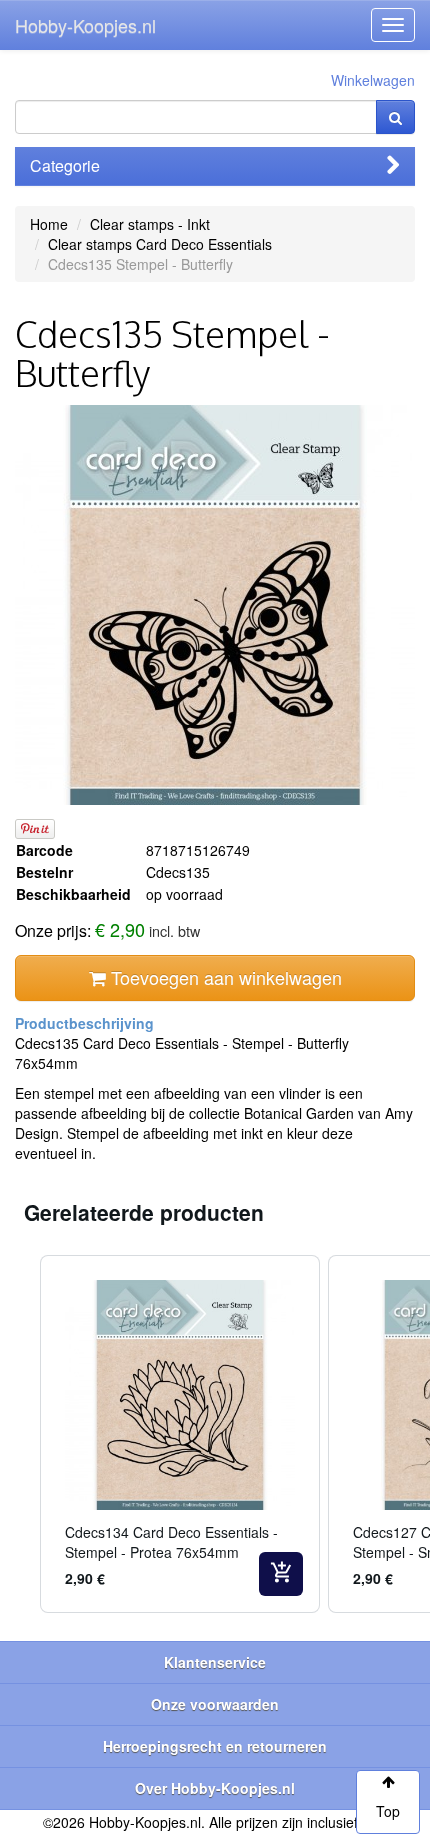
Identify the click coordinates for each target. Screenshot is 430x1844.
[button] (20, 1434)
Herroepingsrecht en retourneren (215, 1746)
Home (49, 224)
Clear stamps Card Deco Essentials (160, 244)
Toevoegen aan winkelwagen (224, 977)
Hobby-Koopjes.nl (85, 25)
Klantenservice (215, 1662)
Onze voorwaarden (215, 1704)
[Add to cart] (281, 1574)
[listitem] (180, 1434)
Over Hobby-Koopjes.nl (215, 1788)
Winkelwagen (373, 80)
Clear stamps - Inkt (150, 224)
